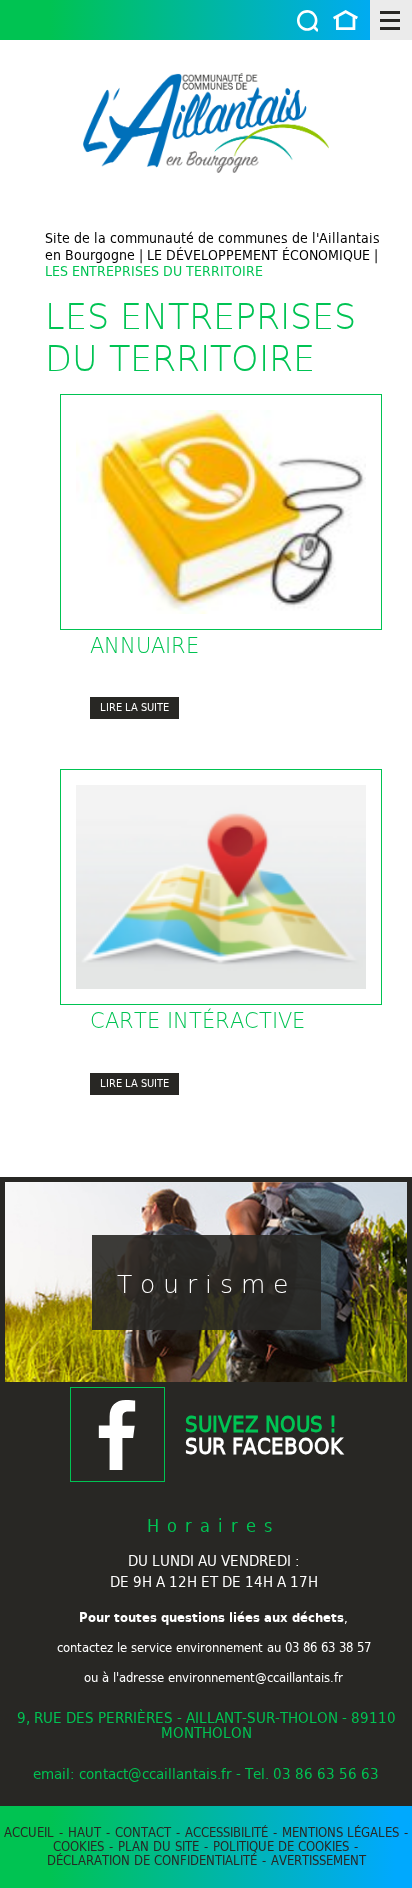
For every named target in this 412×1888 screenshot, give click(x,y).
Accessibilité (226, 1832)
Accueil (345, 22)
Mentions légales (340, 1832)
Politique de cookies (281, 1846)
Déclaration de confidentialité (152, 1860)
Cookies (78, 1846)
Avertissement (318, 1860)
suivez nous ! (264, 1435)
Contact (143, 1832)
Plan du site (158, 1846)
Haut (84, 1832)
